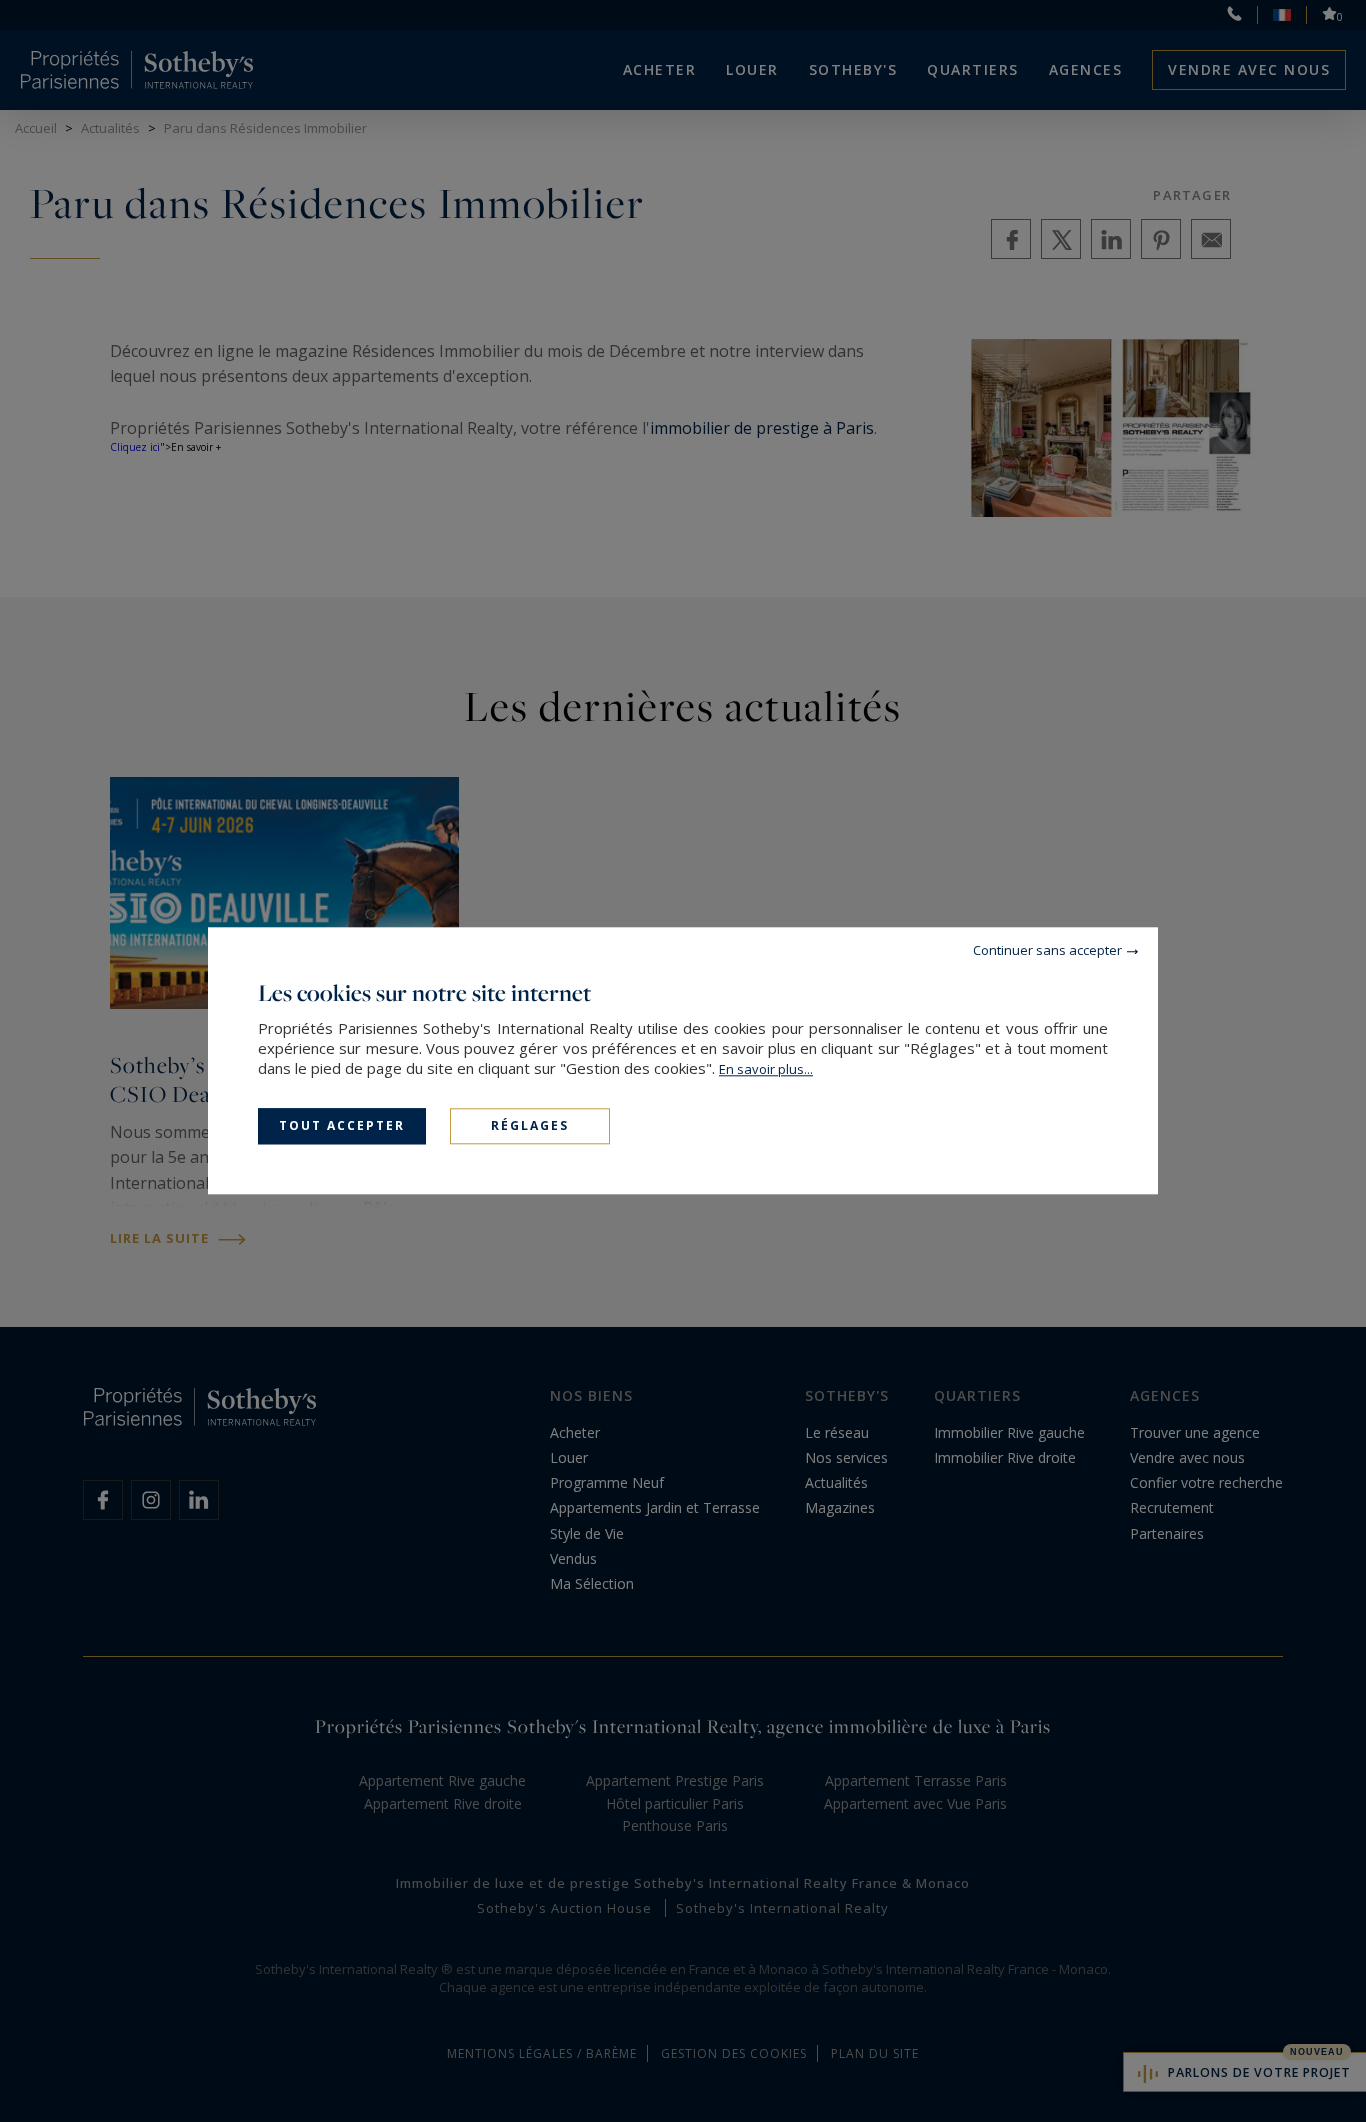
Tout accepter (342, 1125)
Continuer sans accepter (1047, 950)
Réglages (530, 1125)
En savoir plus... (766, 1069)
